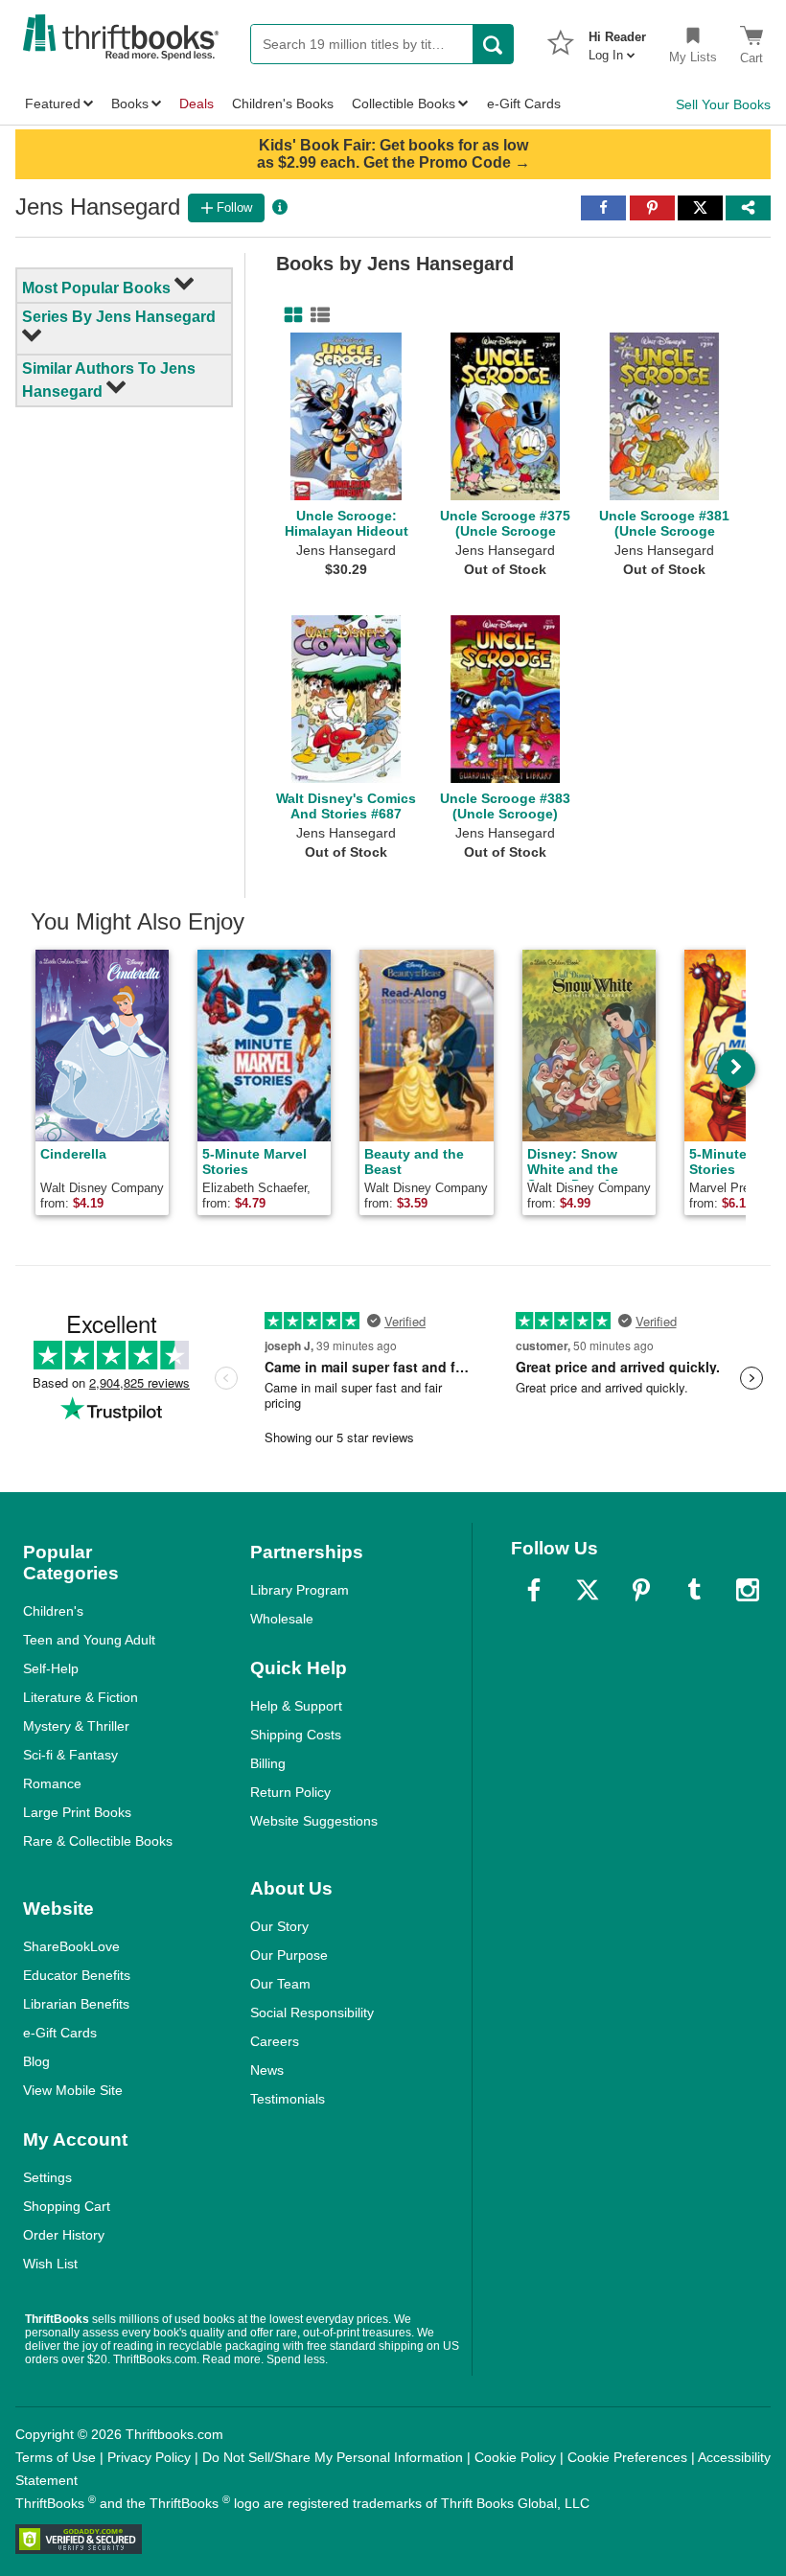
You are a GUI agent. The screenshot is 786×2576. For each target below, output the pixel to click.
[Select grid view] (289, 315)
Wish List (50, 2264)
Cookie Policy (515, 2457)
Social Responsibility (312, 2012)
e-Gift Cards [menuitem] (524, 103)
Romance (52, 1783)
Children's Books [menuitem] (283, 103)
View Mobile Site (73, 2090)
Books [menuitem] (130, 103)
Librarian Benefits (76, 2004)
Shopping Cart (67, 2206)
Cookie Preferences (627, 2457)
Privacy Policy (149, 2457)
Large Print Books (77, 1812)
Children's (53, 1611)
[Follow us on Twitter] (588, 1590)
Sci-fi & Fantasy (70, 1755)
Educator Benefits (77, 1975)
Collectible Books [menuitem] (404, 103)
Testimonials (288, 2099)
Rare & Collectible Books (98, 1841)
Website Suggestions (314, 1821)
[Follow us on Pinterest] (641, 1590)
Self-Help (51, 1668)
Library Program (300, 1590)
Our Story (279, 1926)
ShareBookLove (71, 1946)
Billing (268, 1763)
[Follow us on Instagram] (748, 1590)
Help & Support (296, 1706)
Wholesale (282, 1619)
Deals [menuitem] (196, 103)
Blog (36, 2061)
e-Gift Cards (60, 2033)
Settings (47, 2177)
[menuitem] (617, 40)
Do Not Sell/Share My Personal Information (333, 2457)
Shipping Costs (296, 1735)
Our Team (280, 1984)
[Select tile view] (316, 315)
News (267, 2070)
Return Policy (290, 1792)
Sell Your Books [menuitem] (723, 104)
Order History (64, 2235)
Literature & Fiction (81, 1697)
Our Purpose (289, 1955)
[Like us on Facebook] (534, 1590)
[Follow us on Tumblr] (694, 1590)
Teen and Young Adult (89, 1640)
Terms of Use (56, 2457)
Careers (275, 2041)
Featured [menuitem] (53, 103)
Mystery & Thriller (76, 1726)
